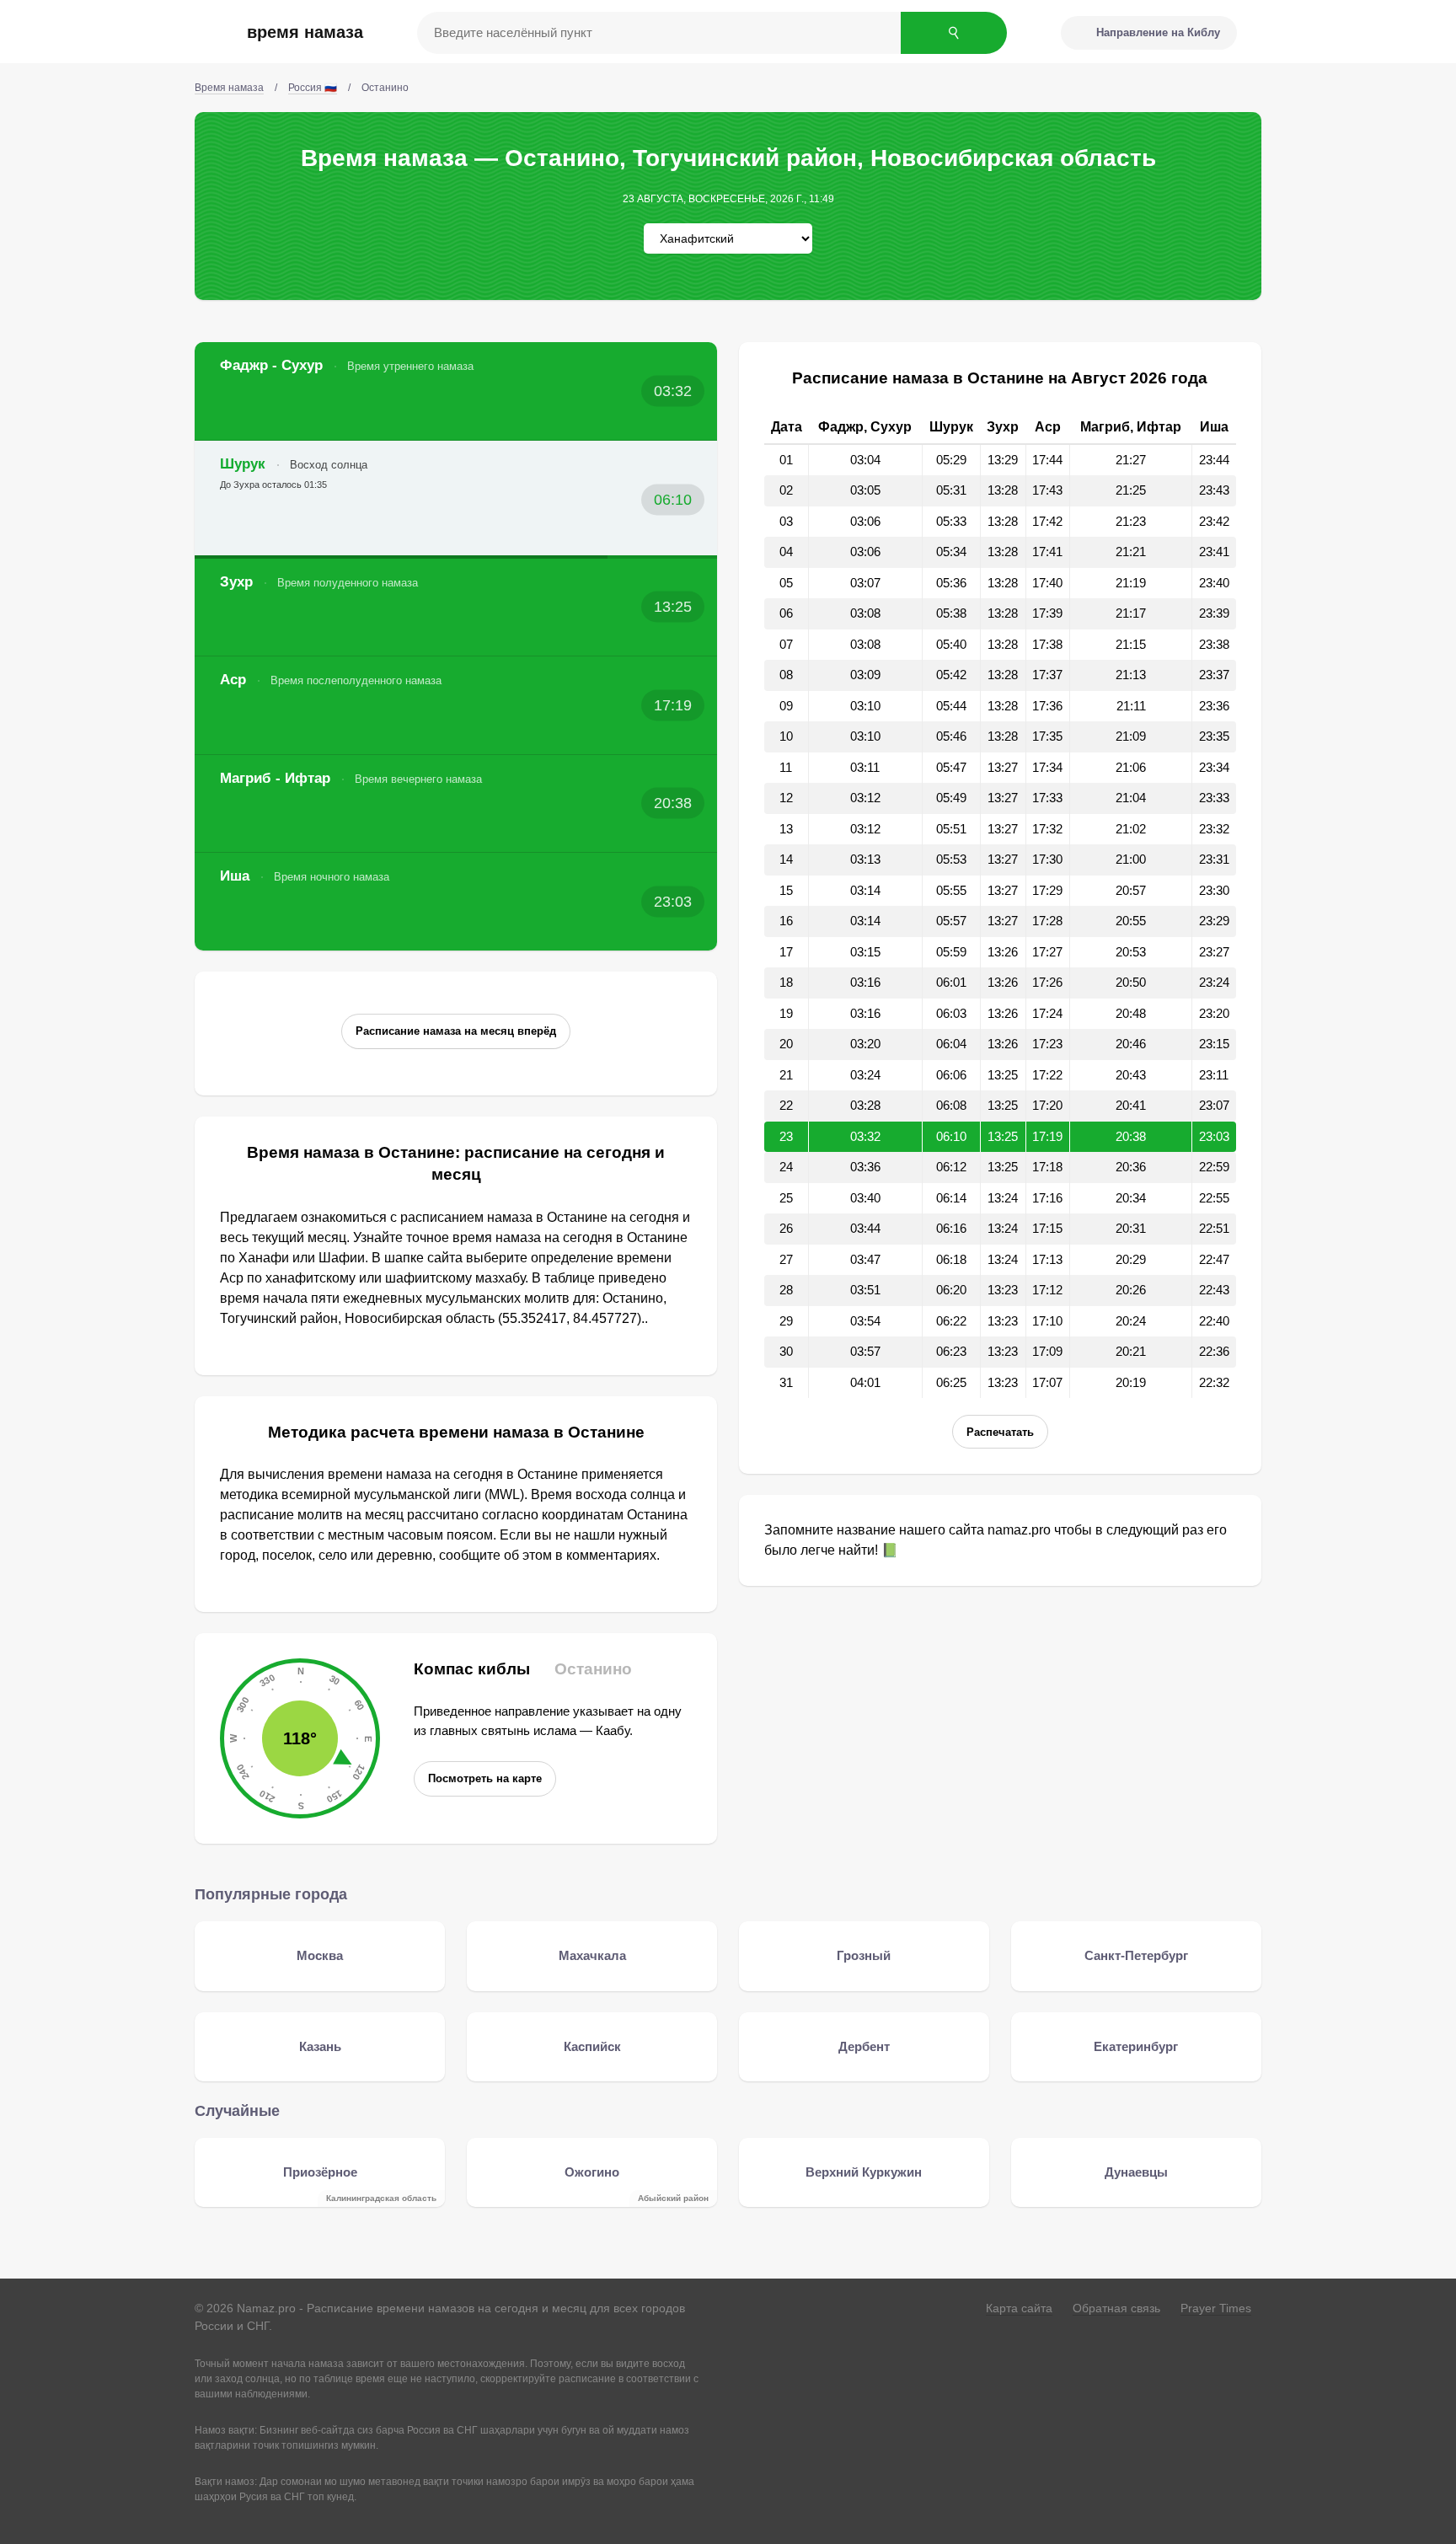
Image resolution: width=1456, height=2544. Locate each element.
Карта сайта (1019, 2308)
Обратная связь (1116, 2308)
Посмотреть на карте (485, 1778)
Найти (954, 33)
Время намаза (305, 32)
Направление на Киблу (1158, 32)
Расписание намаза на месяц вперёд (456, 1031)
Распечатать (1000, 1432)
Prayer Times (1216, 2308)
